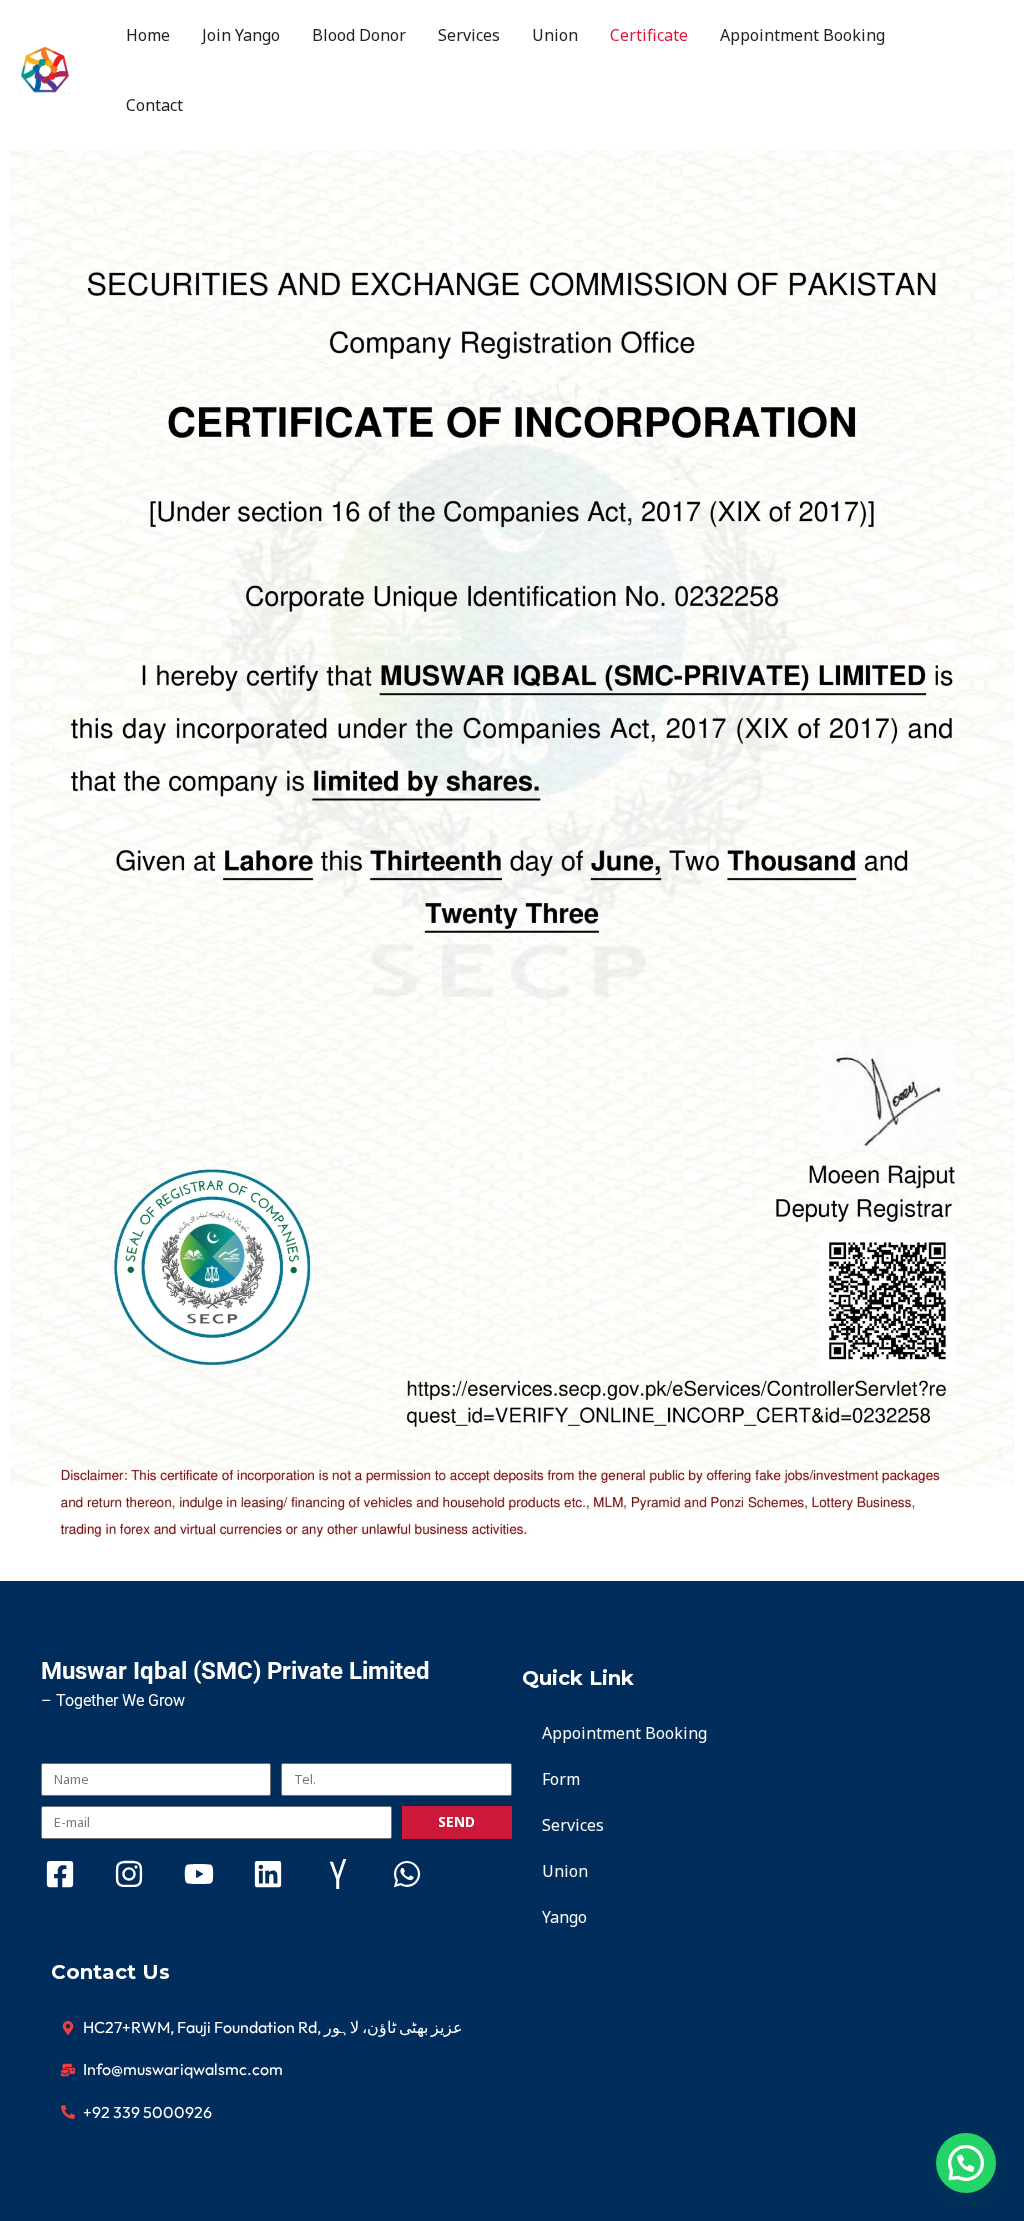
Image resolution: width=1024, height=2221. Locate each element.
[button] (966, 2163)
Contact (154, 105)
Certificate (649, 35)
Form (561, 1779)
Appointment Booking (802, 35)
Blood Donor (359, 35)
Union (555, 35)
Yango (564, 1917)
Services (469, 35)
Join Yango (241, 35)
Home (148, 35)
